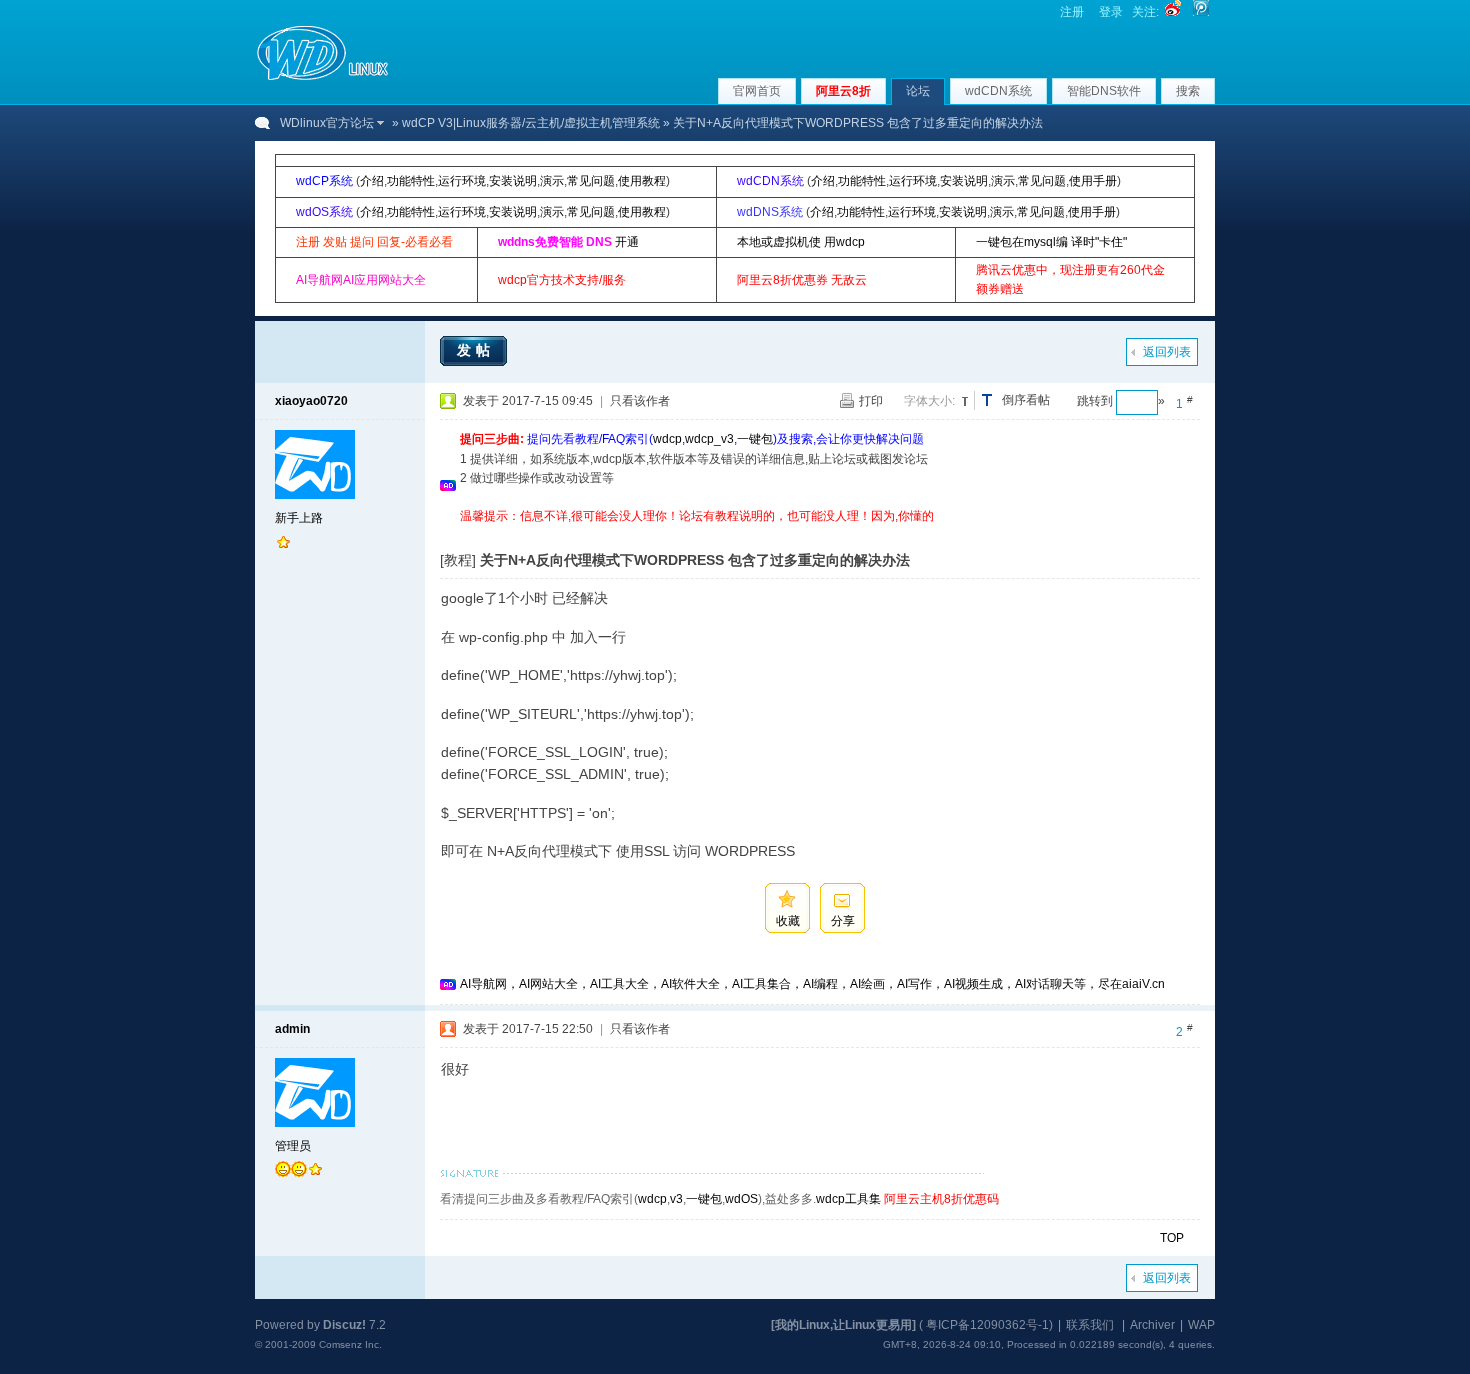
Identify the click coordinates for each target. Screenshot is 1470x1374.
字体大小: (929, 401)
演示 (552, 181)
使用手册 (1093, 181)
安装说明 (513, 181)
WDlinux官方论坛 (327, 123)
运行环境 (462, 181)
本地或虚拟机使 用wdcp (801, 242)
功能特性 (411, 181)
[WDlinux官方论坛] (322, 78)
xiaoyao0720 (311, 401)
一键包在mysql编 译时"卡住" (1051, 242)
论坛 (918, 91)
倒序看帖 (1026, 400)
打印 (871, 401)
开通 (627, 242)
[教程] (458, 560)
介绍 (372, 181)
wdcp (667, 439)
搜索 (1188, 91)
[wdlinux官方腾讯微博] (1201, 12)
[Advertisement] (824, 533)
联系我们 (1090, 1325)
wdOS (741, 1199)
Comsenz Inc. (350, 1344)
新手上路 (299, 518)
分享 (843, 921)
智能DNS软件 (1104, 91)
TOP (1172, 1238)
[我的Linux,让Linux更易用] (843, 1325)
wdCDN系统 (998, 91)
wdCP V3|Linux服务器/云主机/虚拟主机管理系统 (531, 123)
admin (292, 1029)
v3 (676, 1199)
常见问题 (591, 181)
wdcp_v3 (709, 439)
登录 (1111, 12)
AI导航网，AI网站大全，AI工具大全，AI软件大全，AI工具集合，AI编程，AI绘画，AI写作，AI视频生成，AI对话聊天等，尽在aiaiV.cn (812, 984)
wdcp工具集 (848, 1199)
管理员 (293, 1146)
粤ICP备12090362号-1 (987, 1325)
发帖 (476, 350)
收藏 (788, 921)
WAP (1201, 1325)
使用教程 (642, 181)
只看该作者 (640, 401)
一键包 (755, 439)
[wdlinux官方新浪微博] (1173, 12)
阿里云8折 (843, 91)
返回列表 (1167, 352)
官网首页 (757, 91)
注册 (1072, 12)
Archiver (1152, 1325)
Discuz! (344, 1325)
